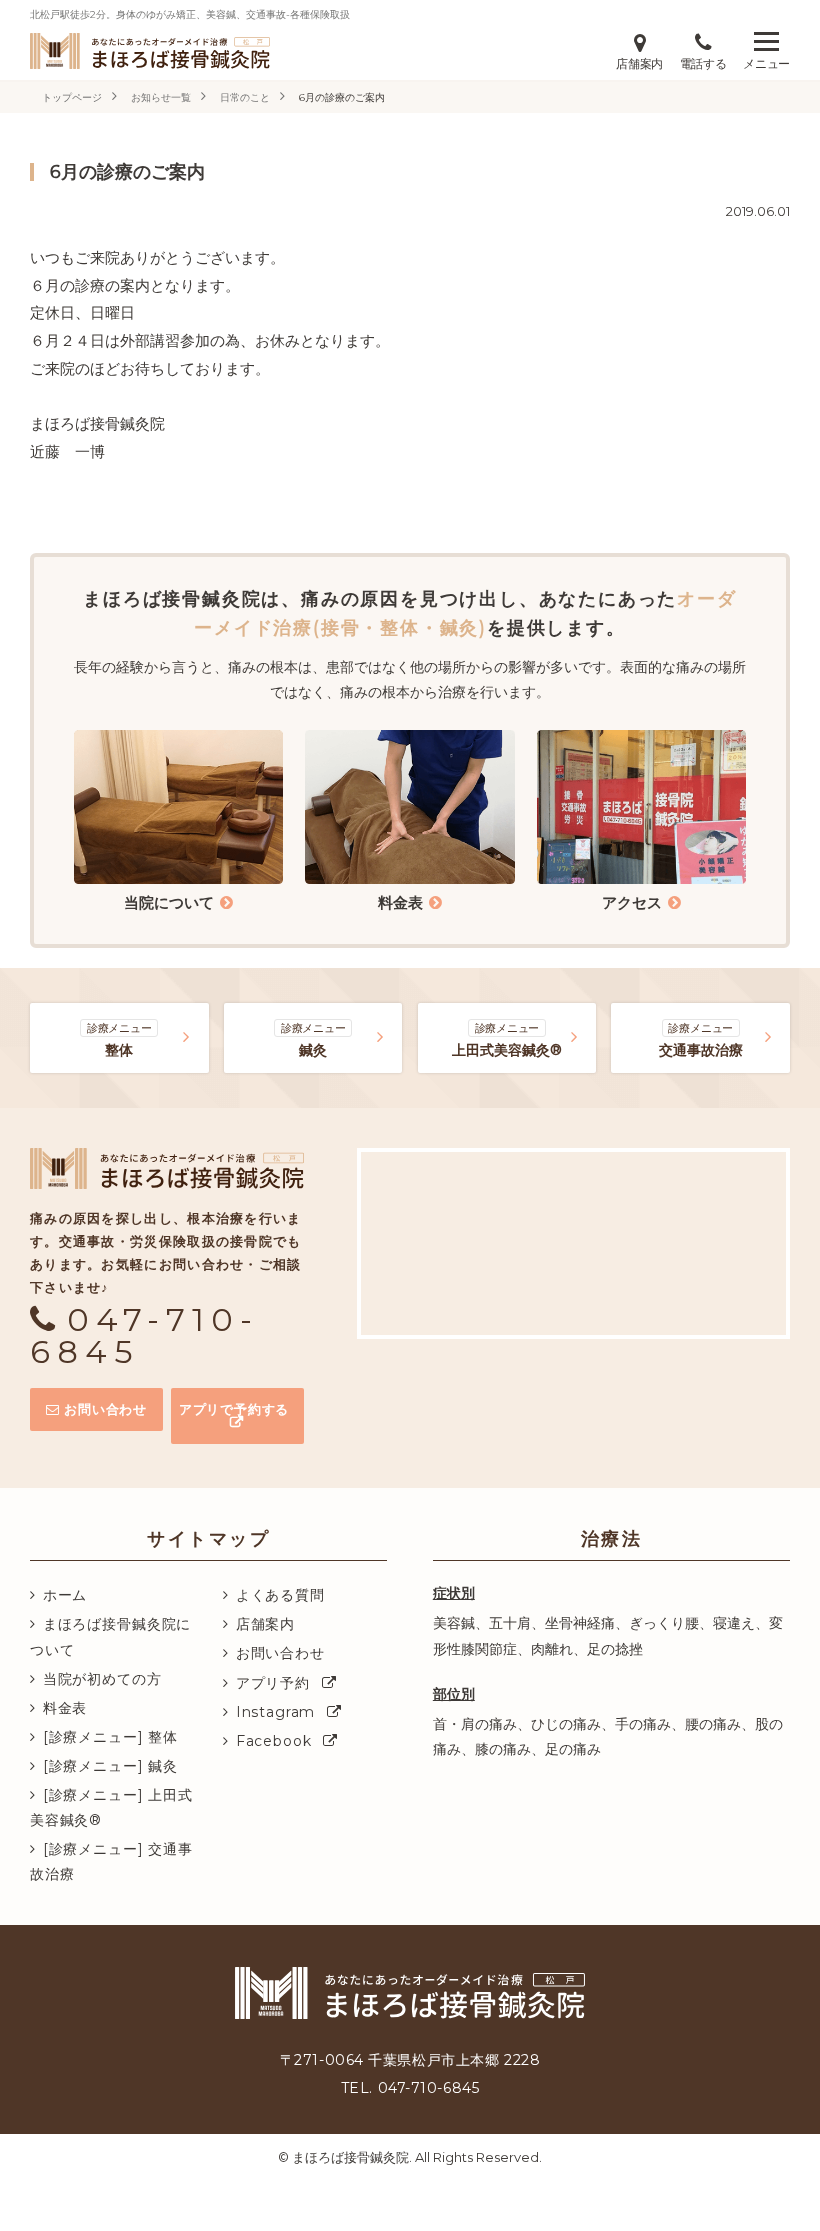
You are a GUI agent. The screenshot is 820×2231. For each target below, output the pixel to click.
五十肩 (510, 1623)
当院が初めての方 (102, 1679)
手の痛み (643, 1724)
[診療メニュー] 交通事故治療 (111, 1861)
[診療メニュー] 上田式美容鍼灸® (111, 1807)
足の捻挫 (615, 1649)
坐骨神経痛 (580, 1623)
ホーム (65, 1595)
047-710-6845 (144, 1335)
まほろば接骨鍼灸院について (110, 1636)
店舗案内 (265, 1624)
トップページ (72, 97)
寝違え (734, 1623)
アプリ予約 (273, 1683)
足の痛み (573, 1749)
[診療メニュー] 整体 (110, 1737)
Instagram (276, 1712)
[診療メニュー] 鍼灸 (110, 1766)
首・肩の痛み (475, 1724)
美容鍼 (454, 1623)
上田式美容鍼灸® (507, 1040)
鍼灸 (313, 1040)
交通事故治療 (701, 1040)
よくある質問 (280, 1595)
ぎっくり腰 (664, 1623)
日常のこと (245, 97)
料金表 (65, 1708)
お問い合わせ (105, 1409)
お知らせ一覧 (161, 97)
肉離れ (552, 1649)
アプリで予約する (234, 1409)
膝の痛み (503, 1749)
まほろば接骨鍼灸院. (352, 2157)
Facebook (274, 1741)
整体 (119, 1040)
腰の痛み (713, 1724)
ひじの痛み (566, 1724)
